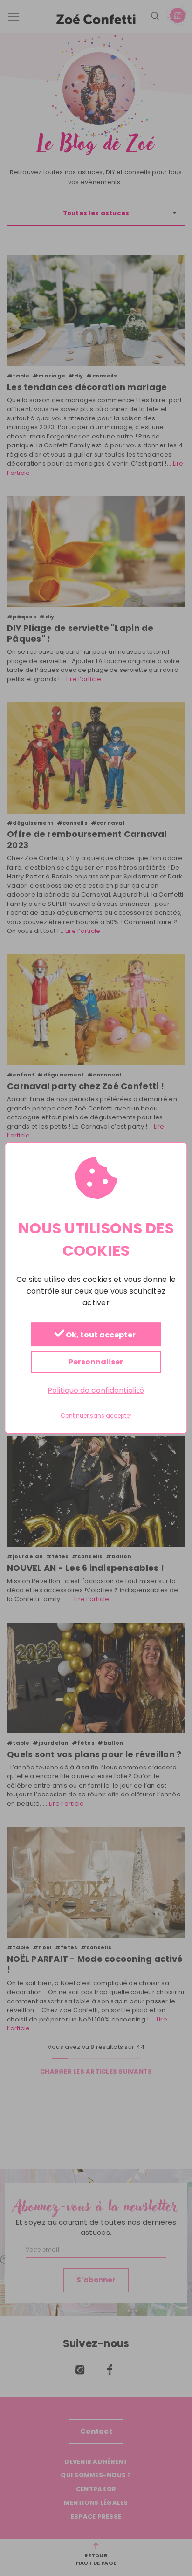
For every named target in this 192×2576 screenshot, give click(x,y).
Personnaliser (96, 1362)
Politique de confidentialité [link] (96, 1390)
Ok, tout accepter (100, 1335)
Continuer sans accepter (96, 1416)
